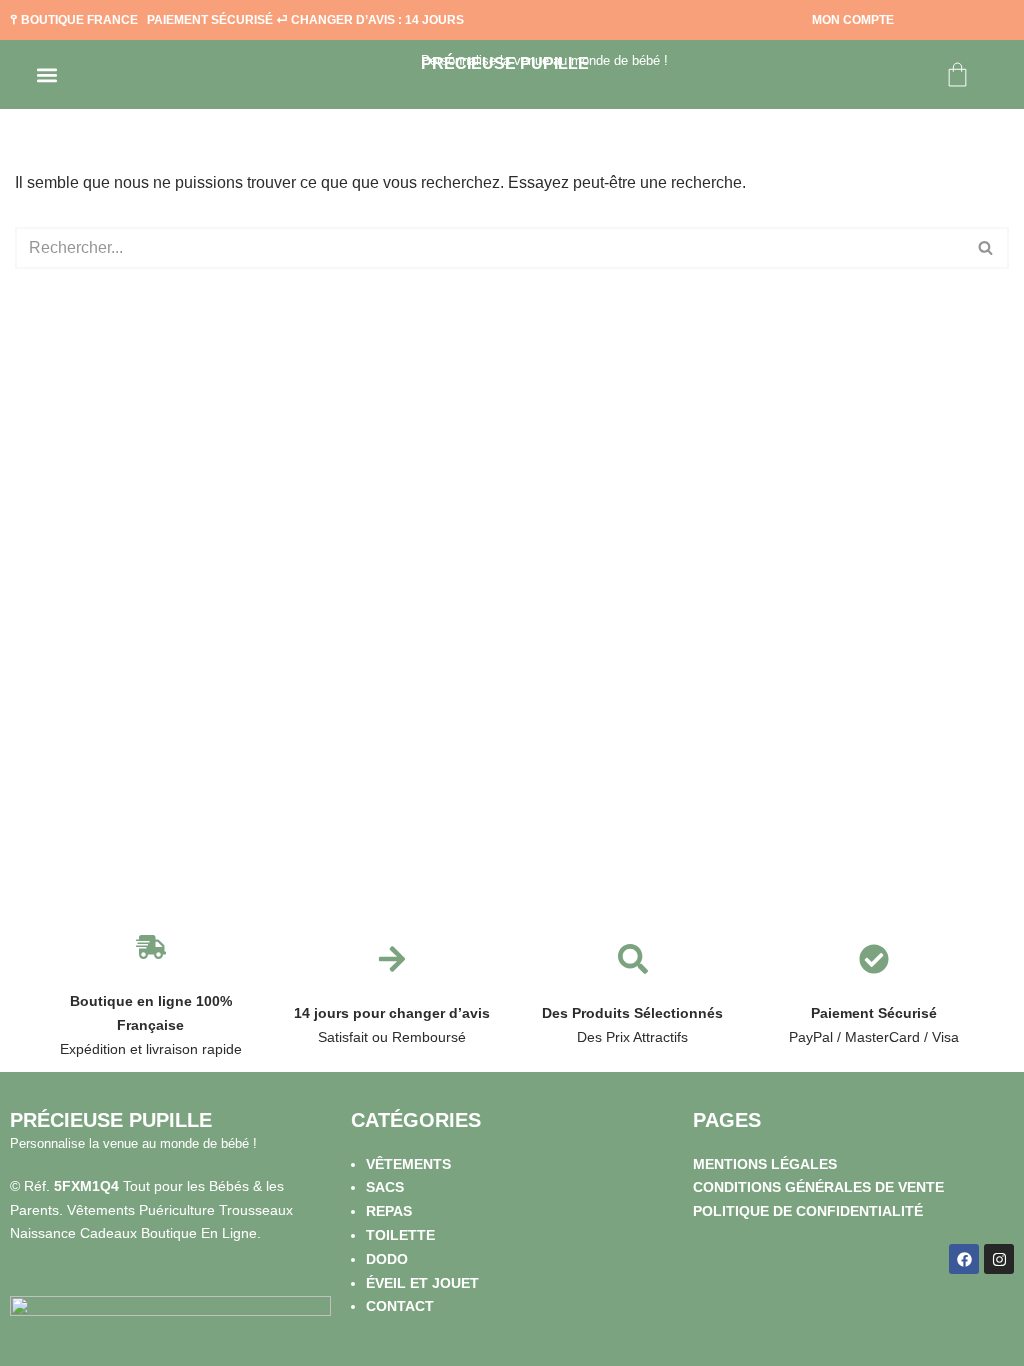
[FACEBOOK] (964, 1259)
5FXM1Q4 (86, 1186)
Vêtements (408, 1164)
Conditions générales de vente (818, 1187)
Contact (400, 1306)
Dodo (387, 1259)
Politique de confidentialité (808, 1211)
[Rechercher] (986, 248)
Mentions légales (765, 1164)
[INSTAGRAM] (999, 1259)
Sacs (385, 1187)
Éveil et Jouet (422, 1283)
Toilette (400, 1235)
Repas (389, 1211)
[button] (46, 74)
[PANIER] (957, 74)
